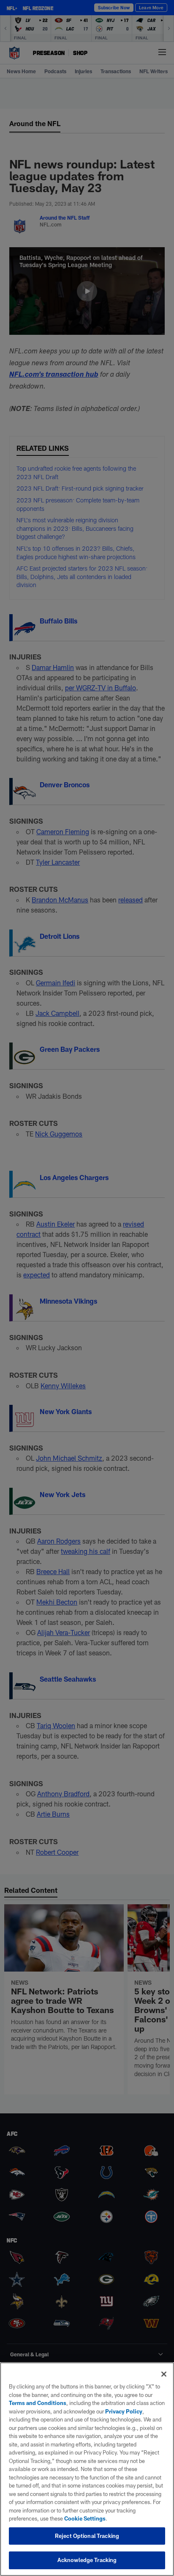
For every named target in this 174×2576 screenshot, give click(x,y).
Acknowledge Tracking (87, 2560)
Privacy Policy (124, 2411)
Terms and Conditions (38, 2403)
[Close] (164, 2374)
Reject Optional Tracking (87, 2536)
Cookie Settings (85, 2518)
